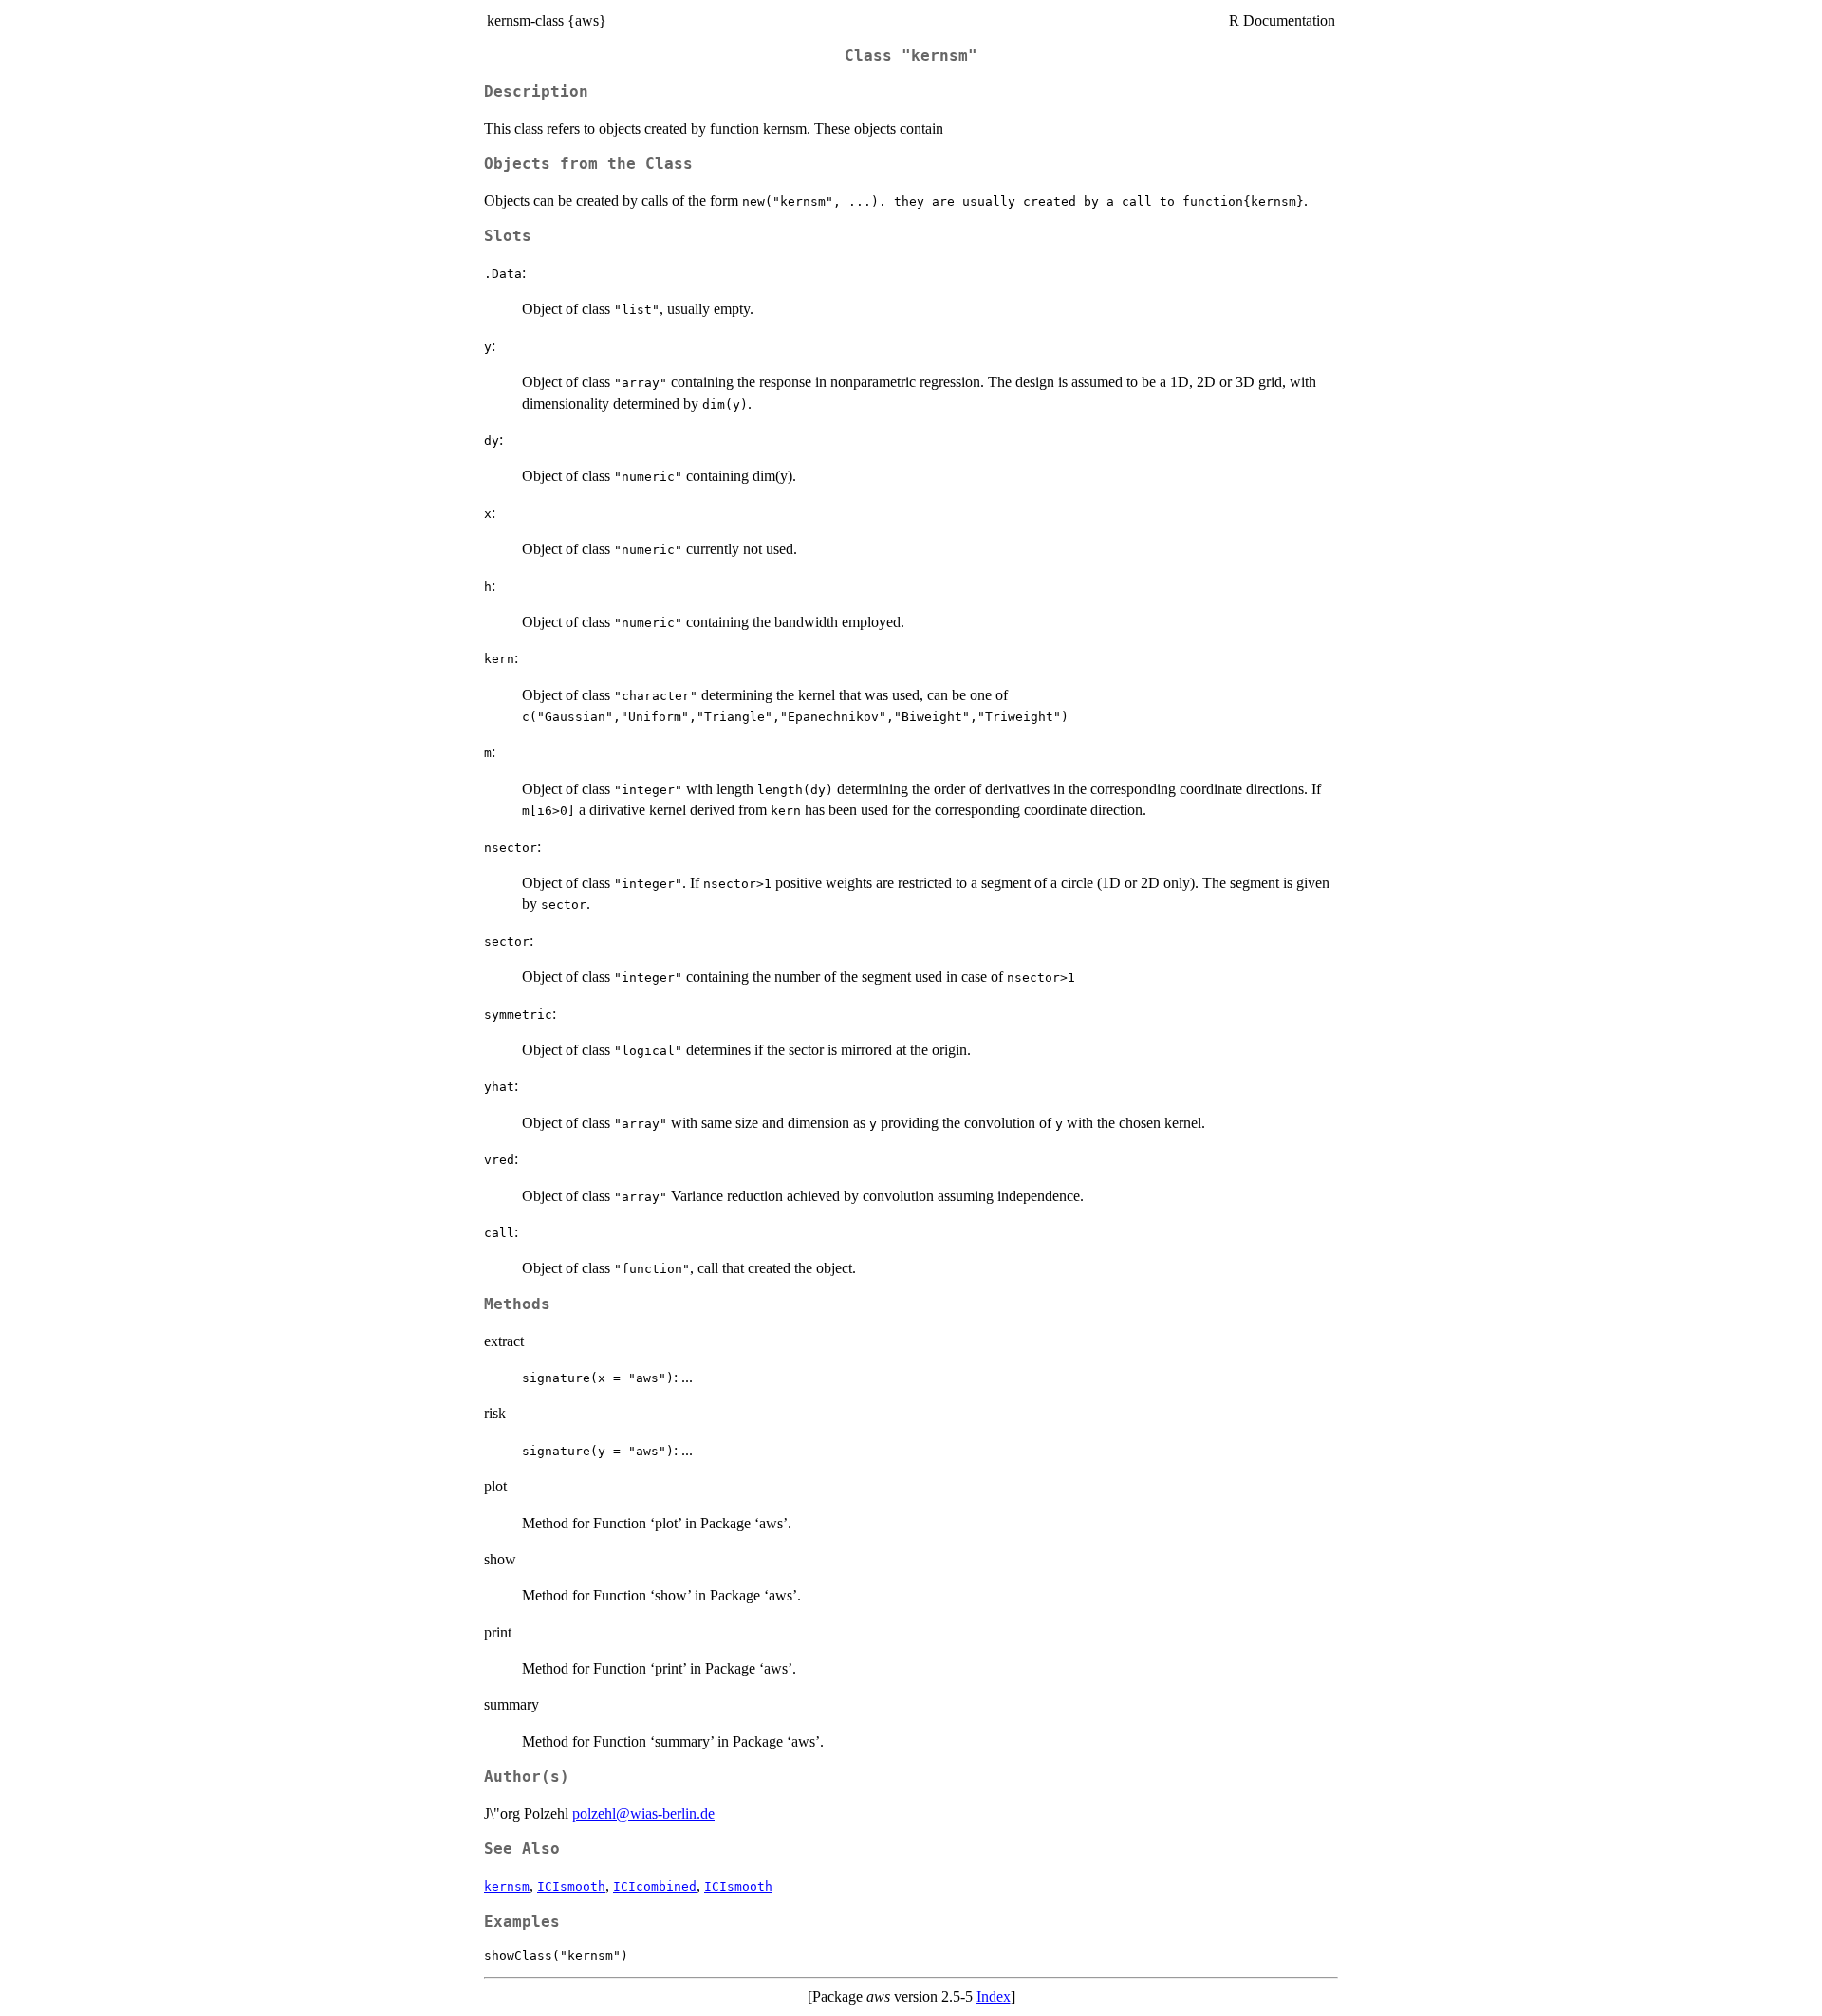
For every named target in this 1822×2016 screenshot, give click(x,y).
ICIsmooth (571, 1887)
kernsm (507, 1887)
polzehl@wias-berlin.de (643, 1813)
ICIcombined (655, 1887)
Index (994, 1997)
